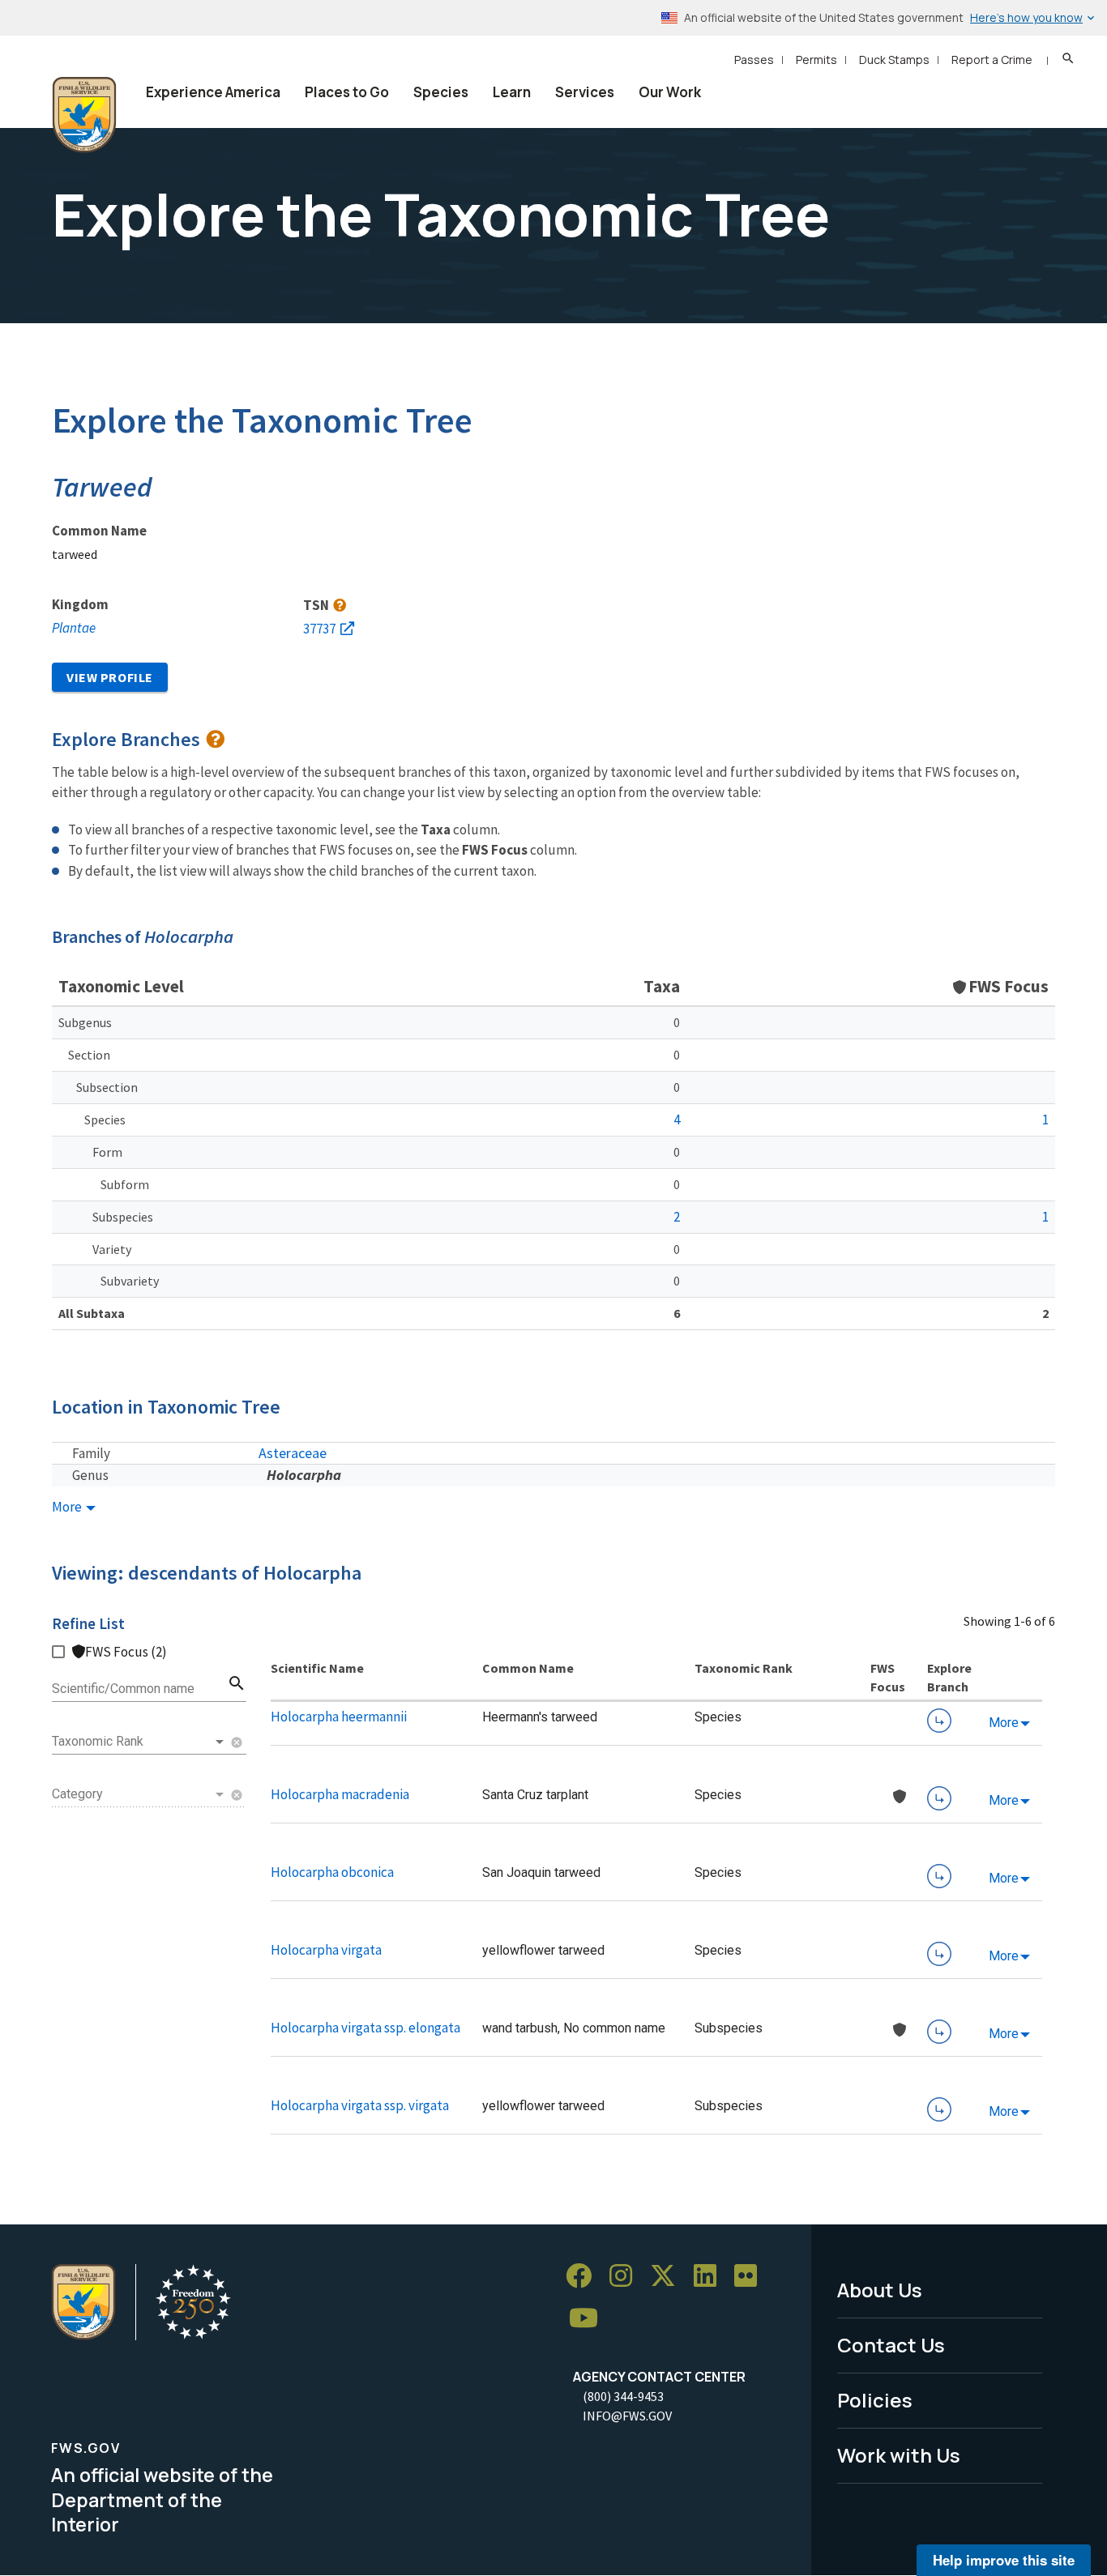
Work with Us (899, 2455)
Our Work (670, 92)
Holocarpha (304, 1475)
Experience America (213, 92)
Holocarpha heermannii (339, 1717)
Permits (816, 60)
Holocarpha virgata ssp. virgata (360, 2105)
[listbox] (139, 1742)
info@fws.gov (627, 2416)
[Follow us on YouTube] (589, 2318)
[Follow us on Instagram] (626, 2276)
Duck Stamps (894, 60)
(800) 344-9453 (623, 2396)
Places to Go (347, 92)
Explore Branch (939, 1721)
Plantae (74, 628)
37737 (319, 629)
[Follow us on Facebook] (584, 2276)
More (68, 1507)
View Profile (110, 677)
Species (441, 92)
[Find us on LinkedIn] (711, 2276)
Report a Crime (992, 60)
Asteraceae (293, 1453)
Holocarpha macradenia (340, 1794)
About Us (880, 2290)
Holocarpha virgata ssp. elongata (365, 2028)
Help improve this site (1004, 2560)
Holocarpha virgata (326, 1950)
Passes (754, 60)
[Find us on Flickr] (751, 2276)
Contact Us (891, 2345)
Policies (875, 2400)
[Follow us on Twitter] (669, 2276)
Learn (512, 92)
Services (585, 92)
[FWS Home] (84, 115)
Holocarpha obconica (332, 1872)
